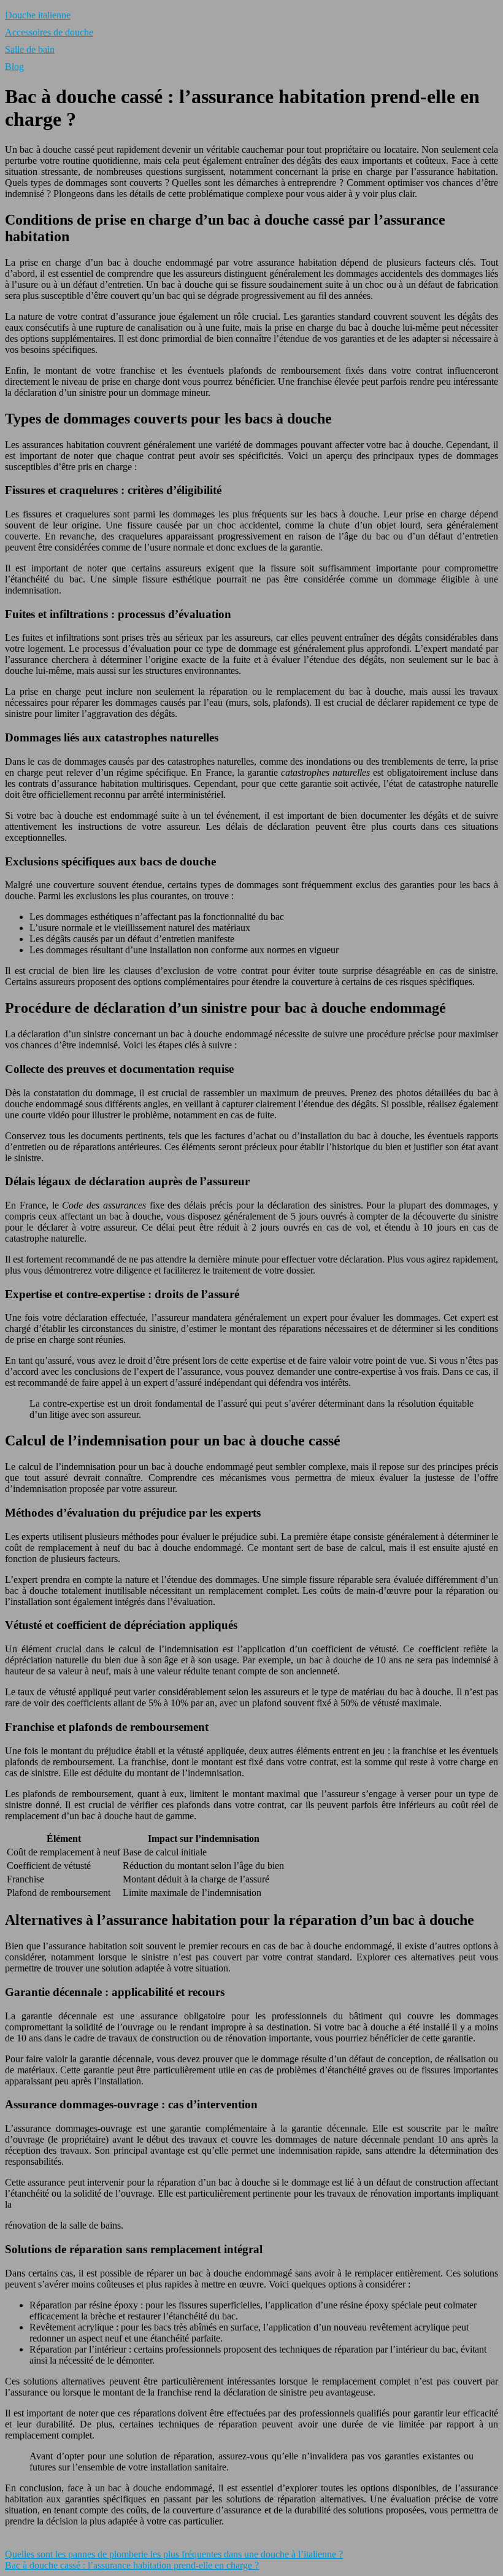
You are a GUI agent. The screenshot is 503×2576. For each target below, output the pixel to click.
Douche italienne (38, 15)
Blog (14, 67)
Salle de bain (30, 49)
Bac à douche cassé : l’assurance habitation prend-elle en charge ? (132, 2565)
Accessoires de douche (49, 32)
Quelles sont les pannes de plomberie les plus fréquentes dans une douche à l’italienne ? (174, 2554)
